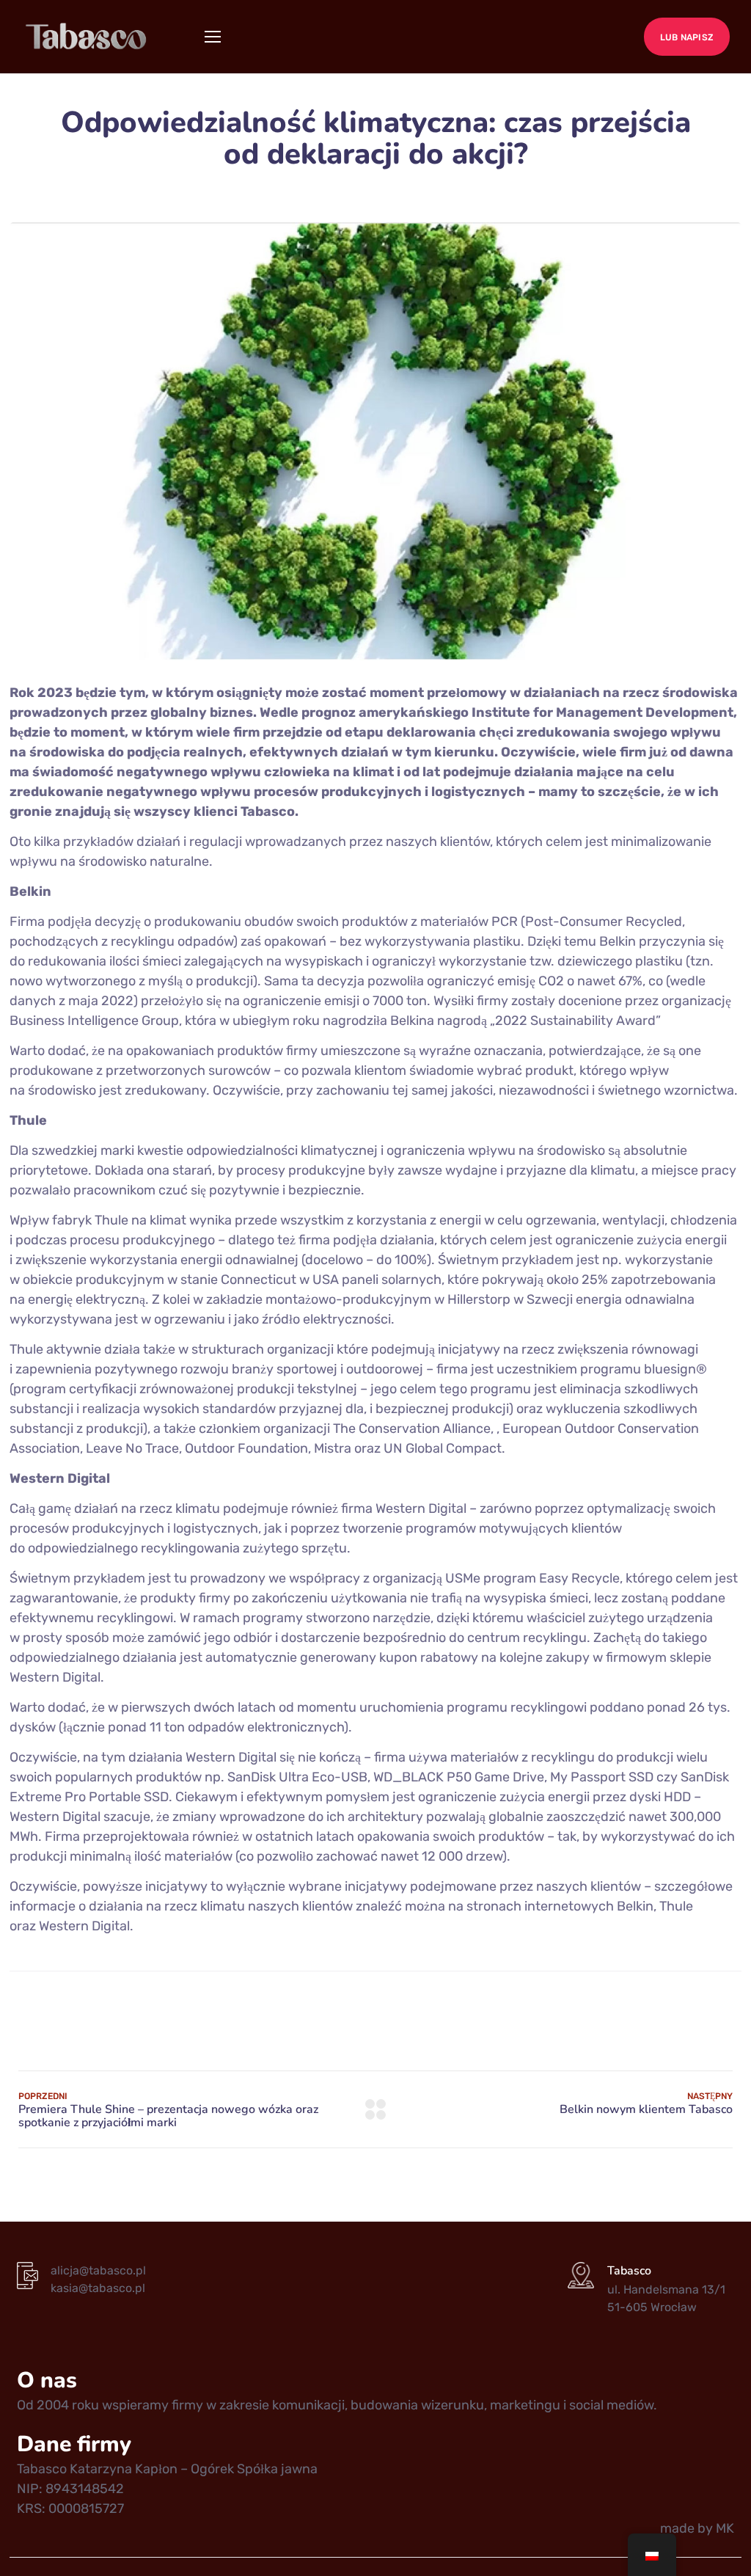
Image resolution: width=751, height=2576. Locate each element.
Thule (676, 1906)
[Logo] (87, 37)
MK (725, 2528)
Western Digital (84, 1926)
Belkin (635, 1906)
